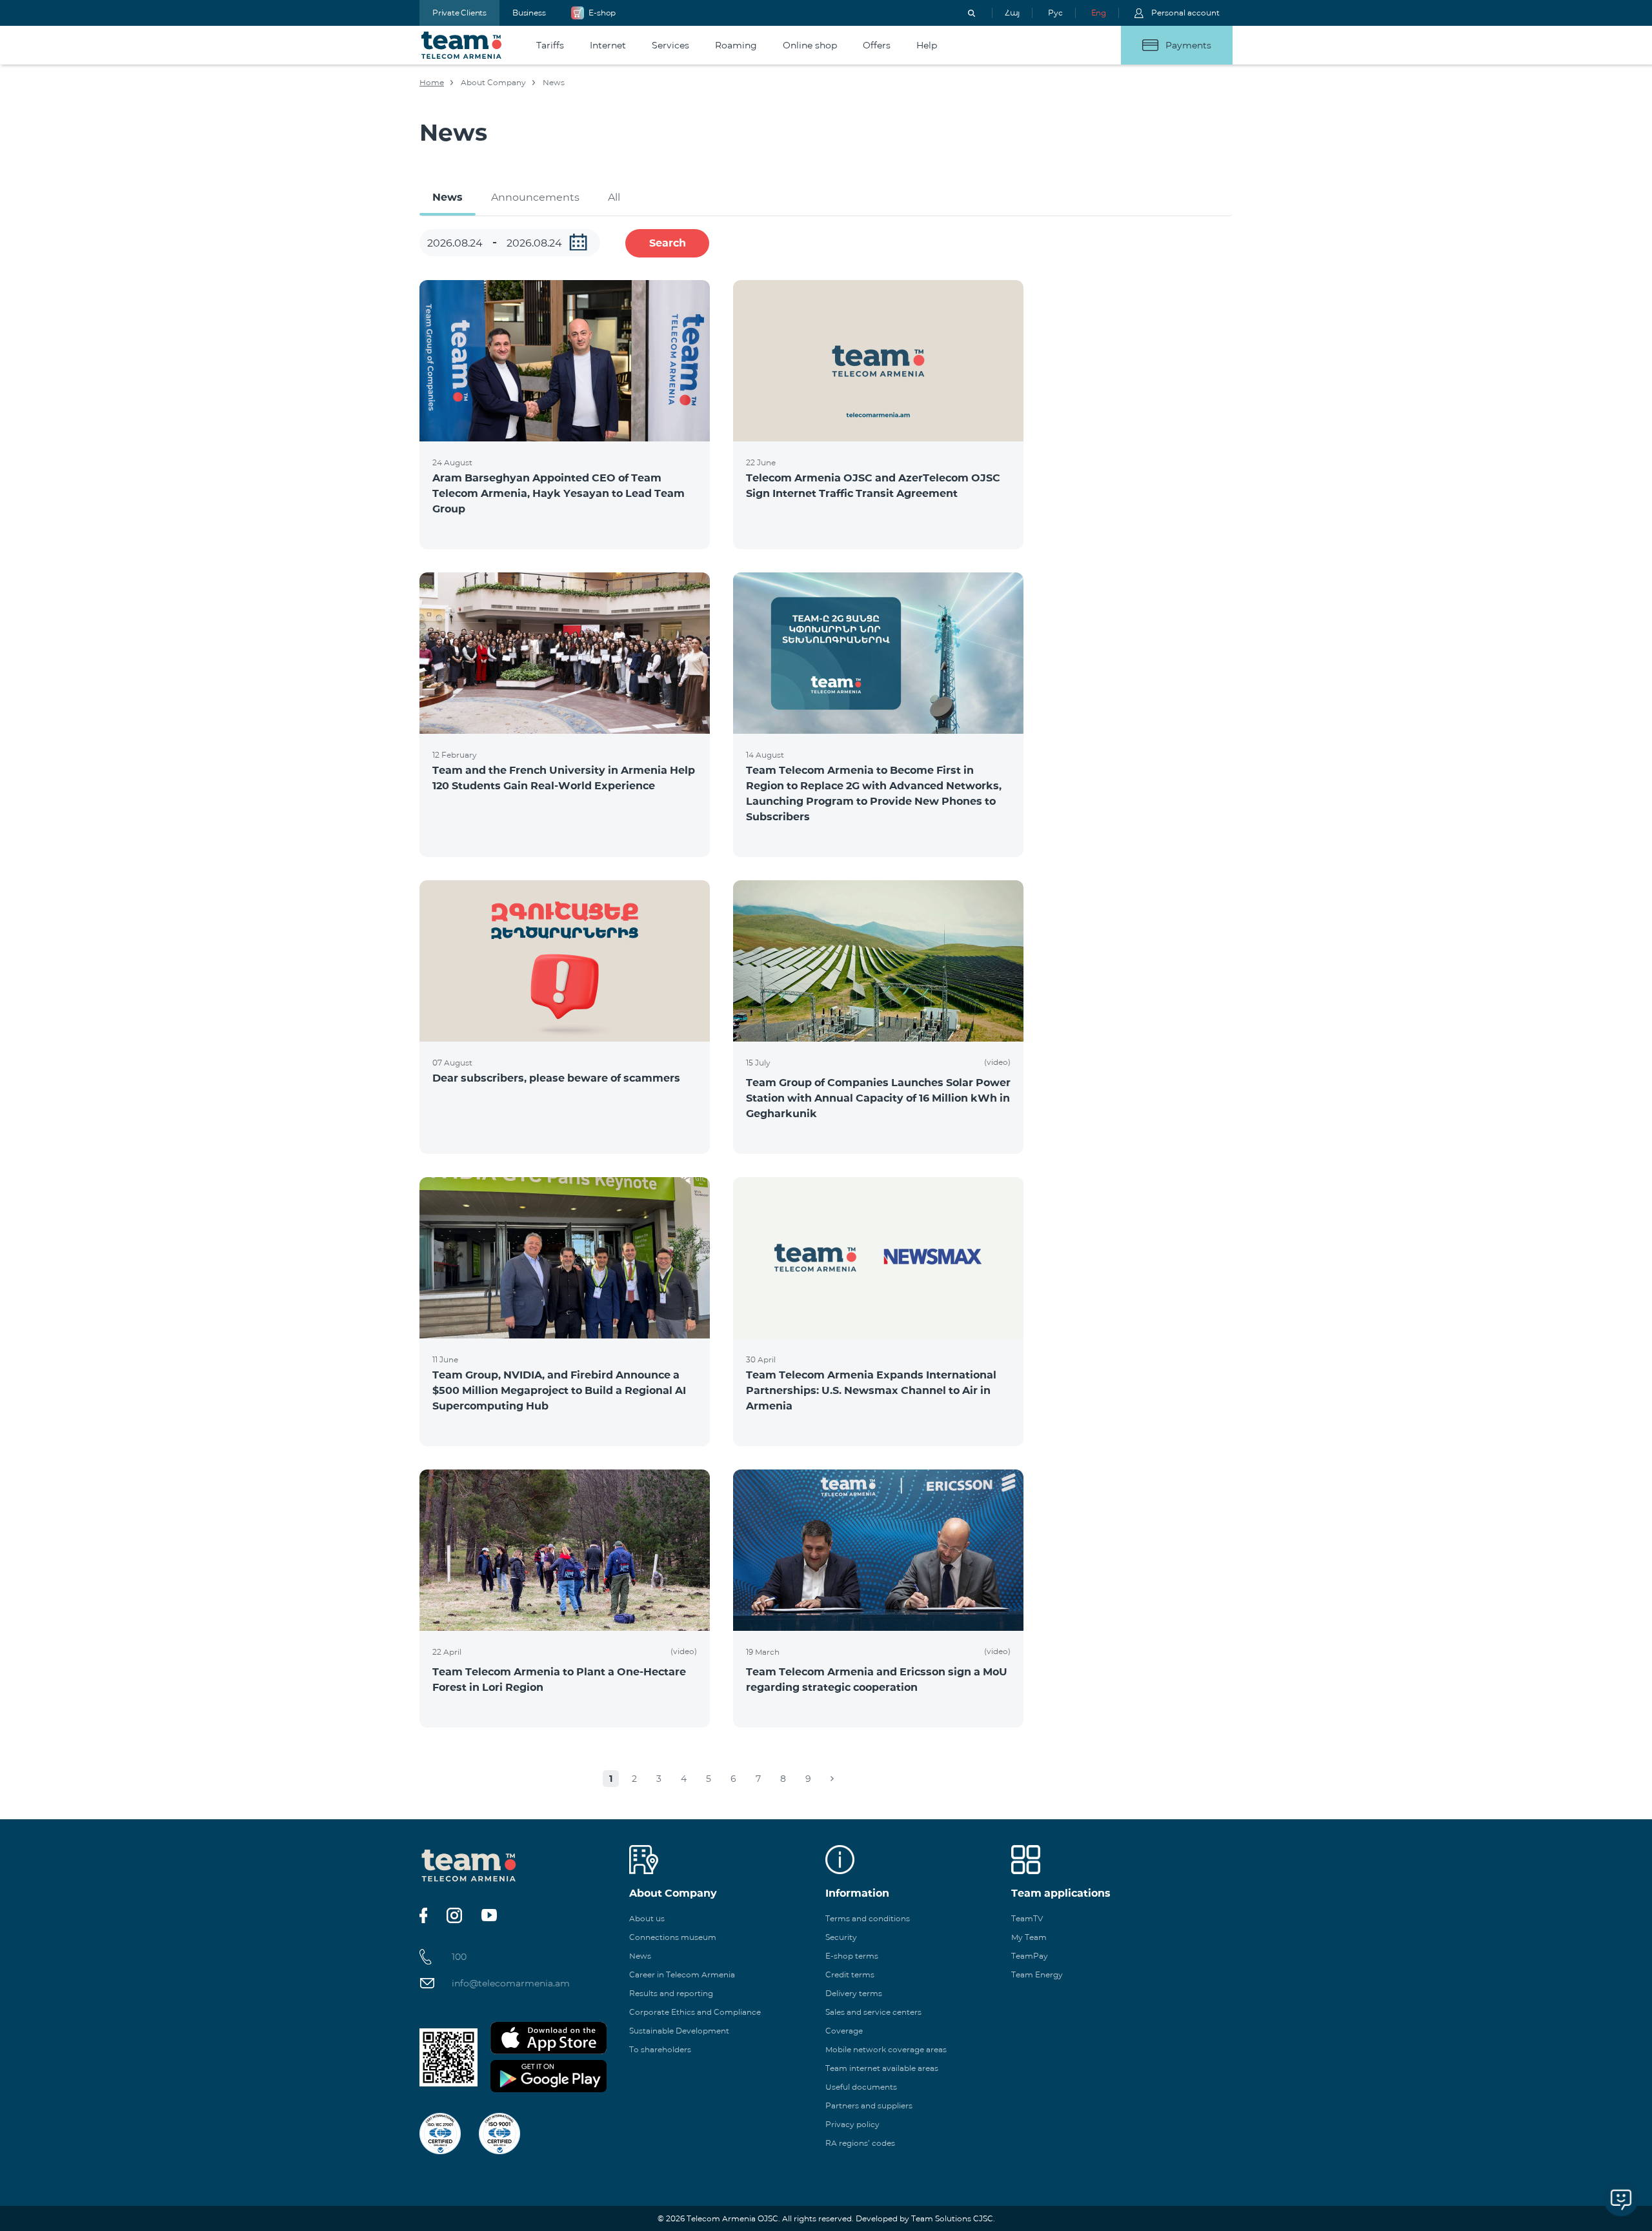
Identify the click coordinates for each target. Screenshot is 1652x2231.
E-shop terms (852, 1956)
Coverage (844, 2031)
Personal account (1185, 13)
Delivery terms (854, 1993)
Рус (1055, 13)
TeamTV (1027, 1918)
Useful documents (861, 2087)
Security (841, 1937)
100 (459, 1957)
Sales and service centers (873, 2012)
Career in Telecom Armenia (682, 1974)
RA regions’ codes (860, 2143)
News (448, 197)
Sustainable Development (679, 2031)
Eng (1099, 13)
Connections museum (673, 1937)
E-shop (602, 13)
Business (529, 13)
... (578, 242)
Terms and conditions (868, 1918)
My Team (1029, 1937)
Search (668, 243)
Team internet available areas (882, 2068)
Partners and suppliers (869, 2105)
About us (647, 1918)
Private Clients (459, 13)
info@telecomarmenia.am (511, 1983)
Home (432, 82)
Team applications (1061, 1893)
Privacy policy (852, 2124)
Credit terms (850, 1974)
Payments (1188, 45)
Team (462, 45)
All (614, 197)
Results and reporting (671, 1993)
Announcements (535, 197)
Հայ (1012, 13)
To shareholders (660, 2049)
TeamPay (1030, 1956)
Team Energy (1037, 1974)
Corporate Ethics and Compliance (695, 2012)
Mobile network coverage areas (886, 2049)
